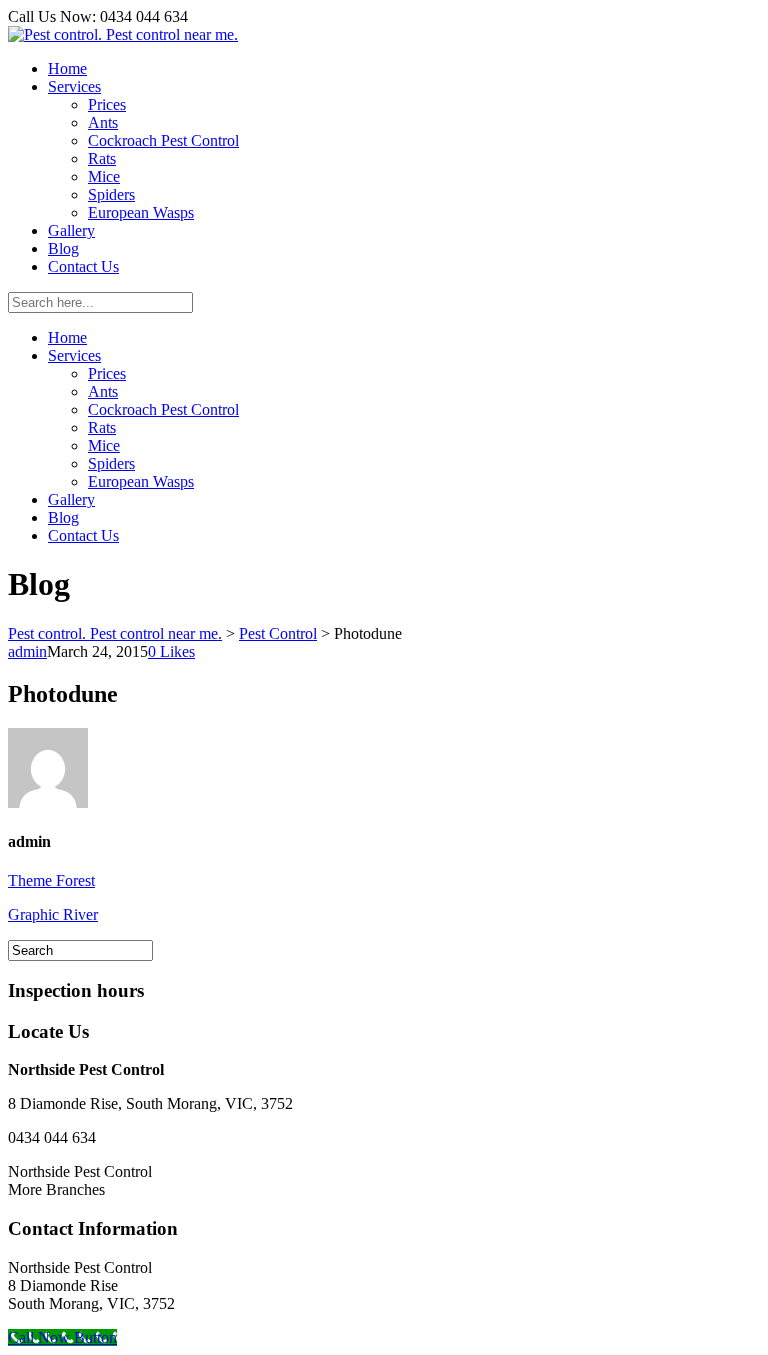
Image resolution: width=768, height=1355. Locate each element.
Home (67, 68)
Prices (107, 104)
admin (27, 651)
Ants (103, 122)
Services (74, 86)
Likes (171, 651)
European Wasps (141, 212)
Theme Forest (51, 880)
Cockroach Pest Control (163, 140)
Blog (63, 248)
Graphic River (53, 914)
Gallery (71, 230)
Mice (104, 176)
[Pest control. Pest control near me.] (123, 34)
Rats (102, 158)
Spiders (111, 194)
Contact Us (83, 266)
